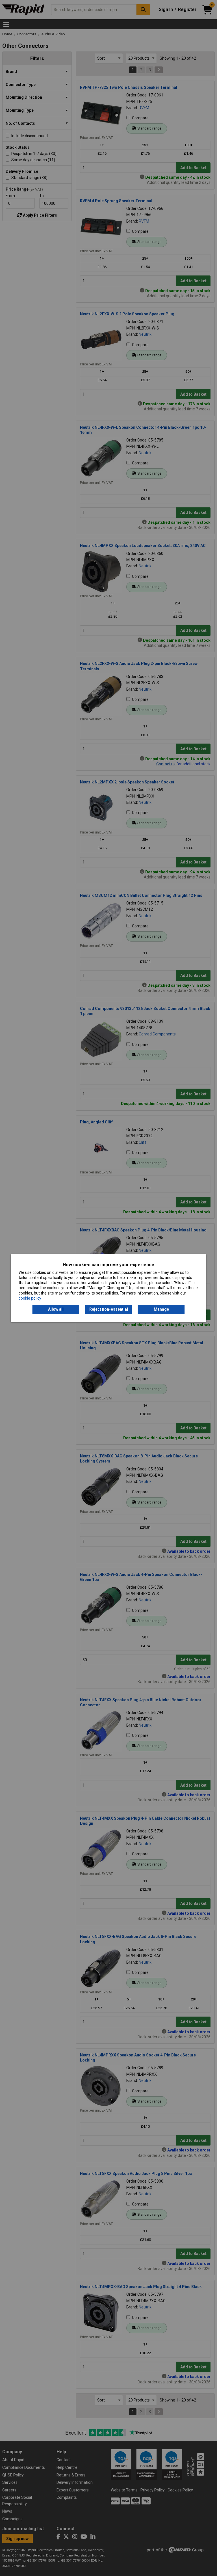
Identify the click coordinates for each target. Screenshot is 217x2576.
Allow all (56, 1309)
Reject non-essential (109, 1309)
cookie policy (30, 1298)
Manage (161, 1309)
